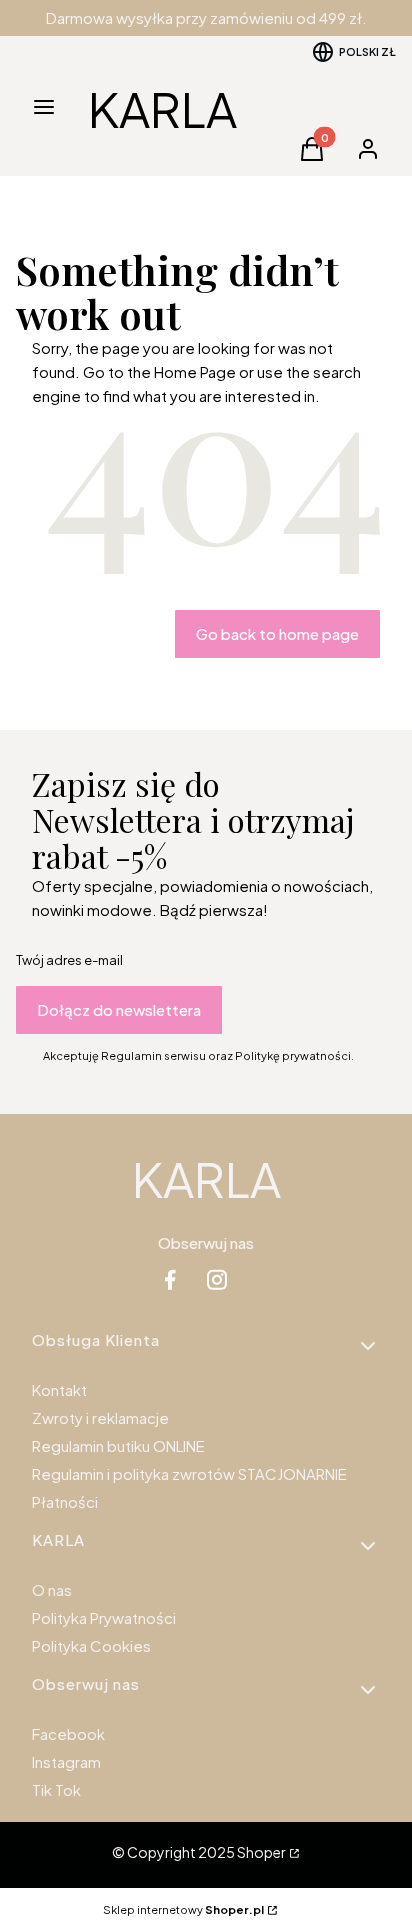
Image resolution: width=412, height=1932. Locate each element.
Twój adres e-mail (69, 960)
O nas (52, 1589)
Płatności (65, 1501)
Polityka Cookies (91, 1645)
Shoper (261, 1852)
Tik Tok (56, 1789)
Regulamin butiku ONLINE (118, 1445)
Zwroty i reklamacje (100, 1417)
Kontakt (59, 1389)
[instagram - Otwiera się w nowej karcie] (217, 1279)
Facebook (68, 1733)
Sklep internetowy (183, 1909)
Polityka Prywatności (104, 1617)
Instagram (66, 1761)
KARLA (162, 108)
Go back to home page (277, 633)
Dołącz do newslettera (119, 1009)
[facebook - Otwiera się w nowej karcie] (170, 1279)
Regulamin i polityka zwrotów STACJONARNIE (189, 1473)
